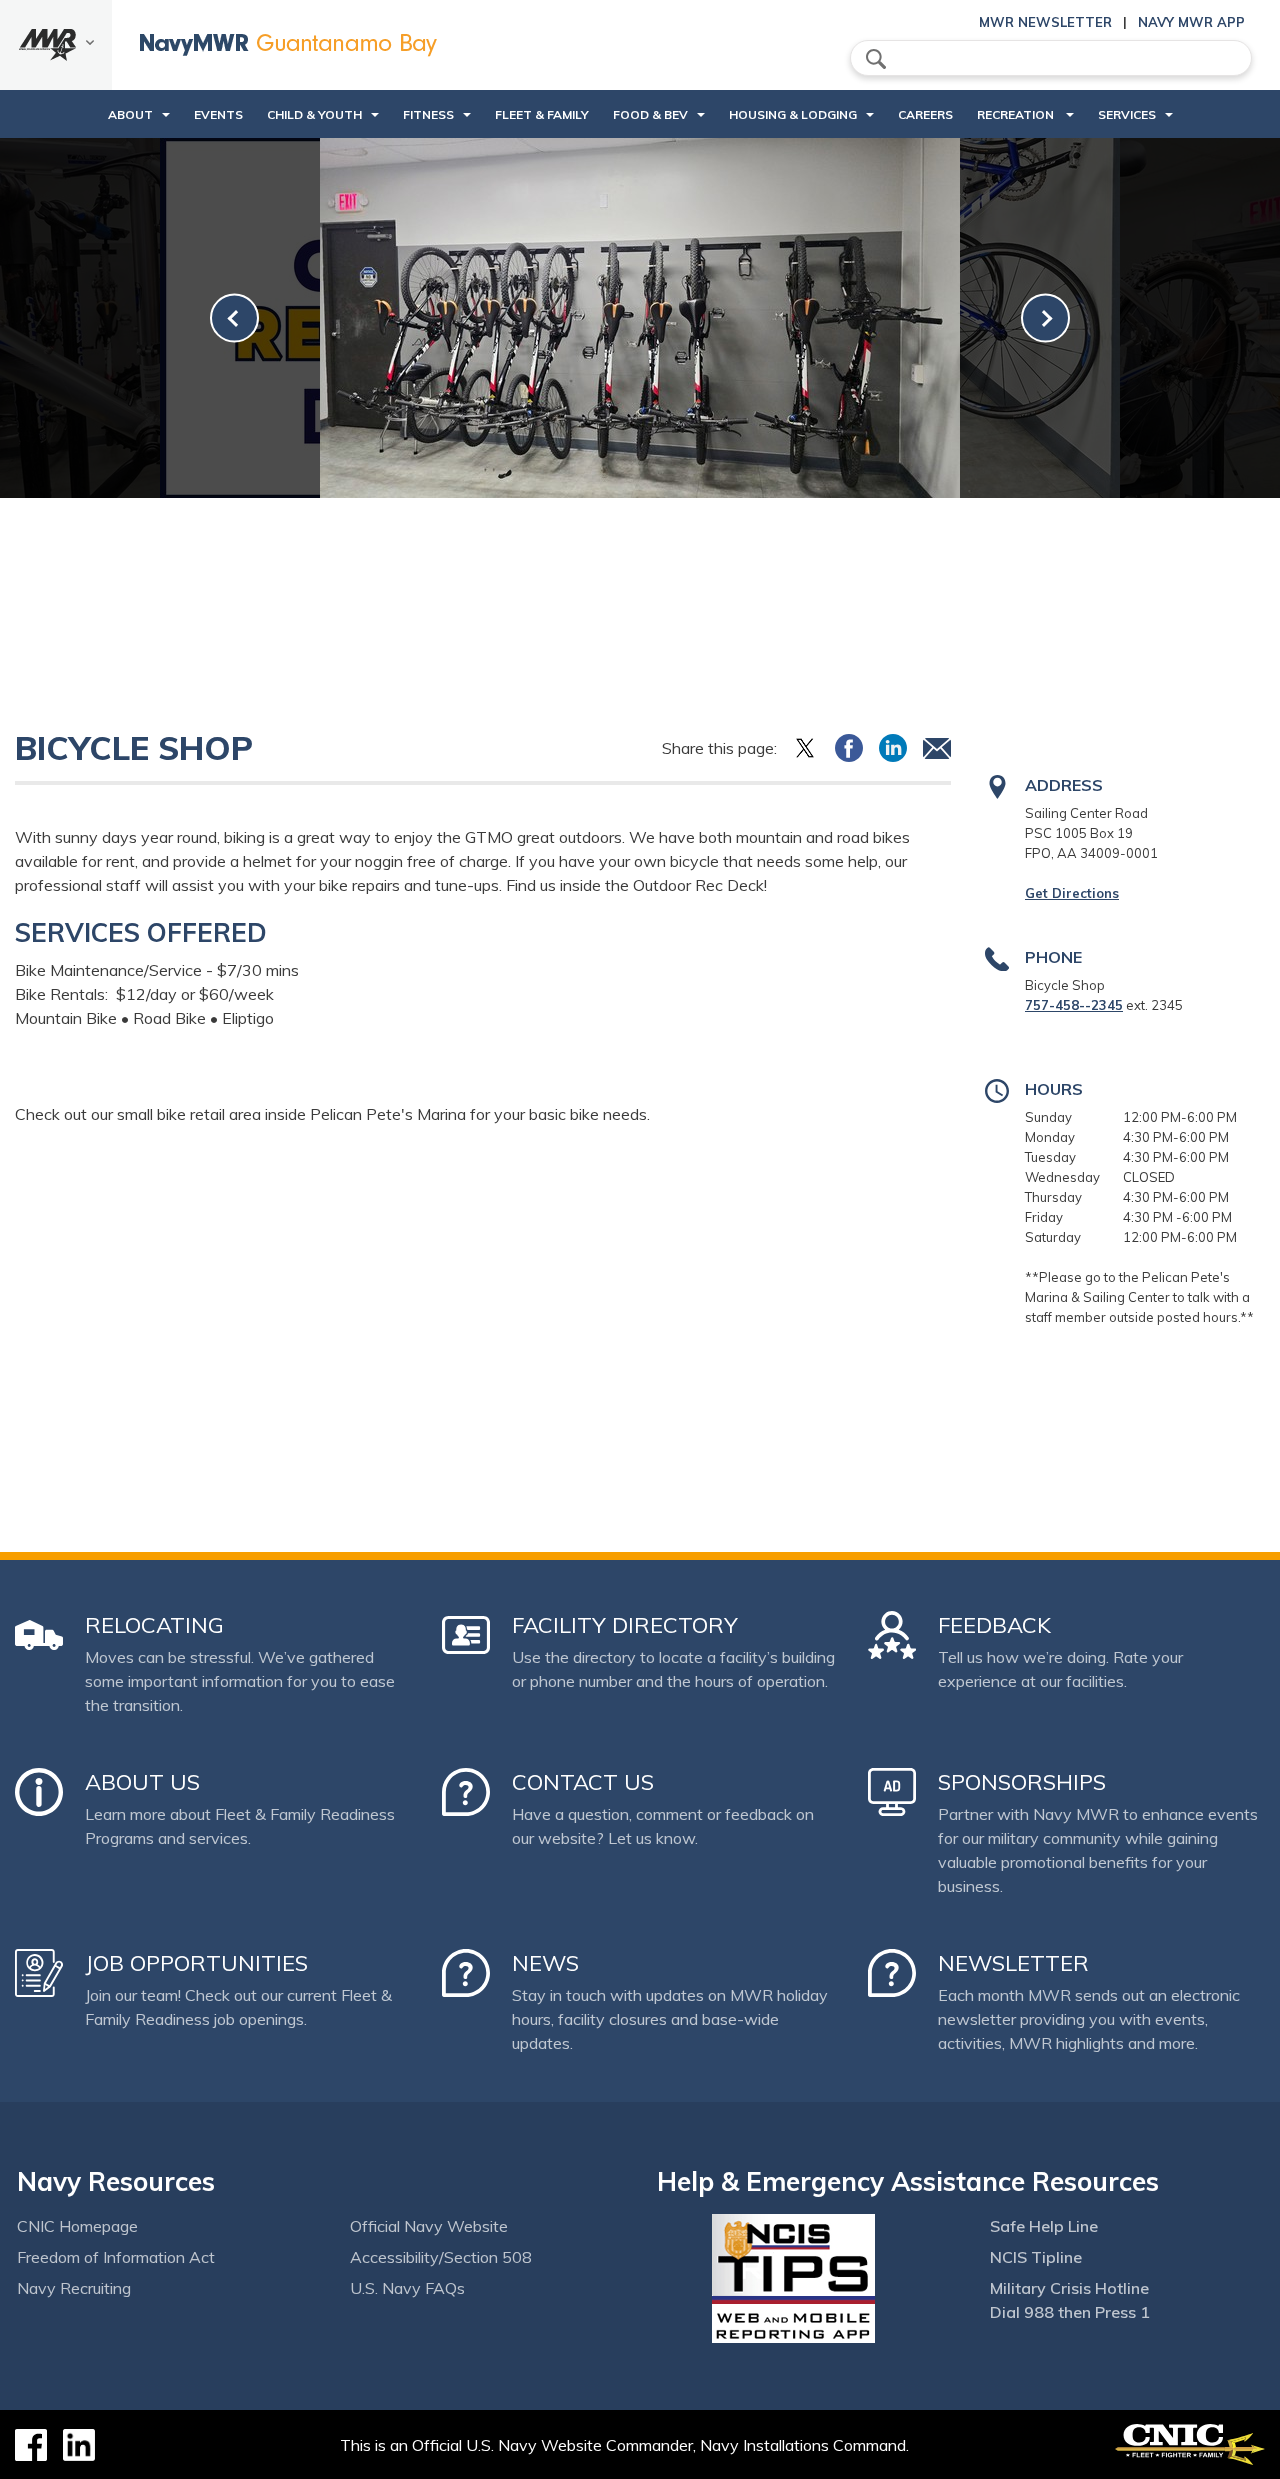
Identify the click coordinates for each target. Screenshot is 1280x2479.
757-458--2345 (1074, 1005)
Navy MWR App (1191, 22)
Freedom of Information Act (116, 2257)
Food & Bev (650, 114)
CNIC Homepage (77, 2226)
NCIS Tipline (1036, 2257)
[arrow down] (56, 45)
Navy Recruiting (74, 2288)
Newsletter (1013, 1963)
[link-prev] (234, 318)
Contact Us (583, 1782)
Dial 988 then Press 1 (1070, 2312)
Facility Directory (625, 1625)
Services (1127, 114)
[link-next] (1045, 318)
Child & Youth (314, 114)
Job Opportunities (196, 1963)
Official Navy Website (429, 2226)
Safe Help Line (1044, 2226)
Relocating (154, 1625)
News (545, 1963)
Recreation (1017, 114)
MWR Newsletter (1045, 22)
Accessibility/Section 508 (441, 2257)
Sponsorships (1022, 1782)
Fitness (428, 114)
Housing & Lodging (793, 114)
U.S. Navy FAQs (407, 2288)
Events (218, 114)
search (876, 59)
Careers (925, 114)
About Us (142, 1782)
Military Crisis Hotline (1069, 2288)
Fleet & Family (542, 114)
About (130, 114)
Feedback (994, 1625)
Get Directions (1072, 893)
